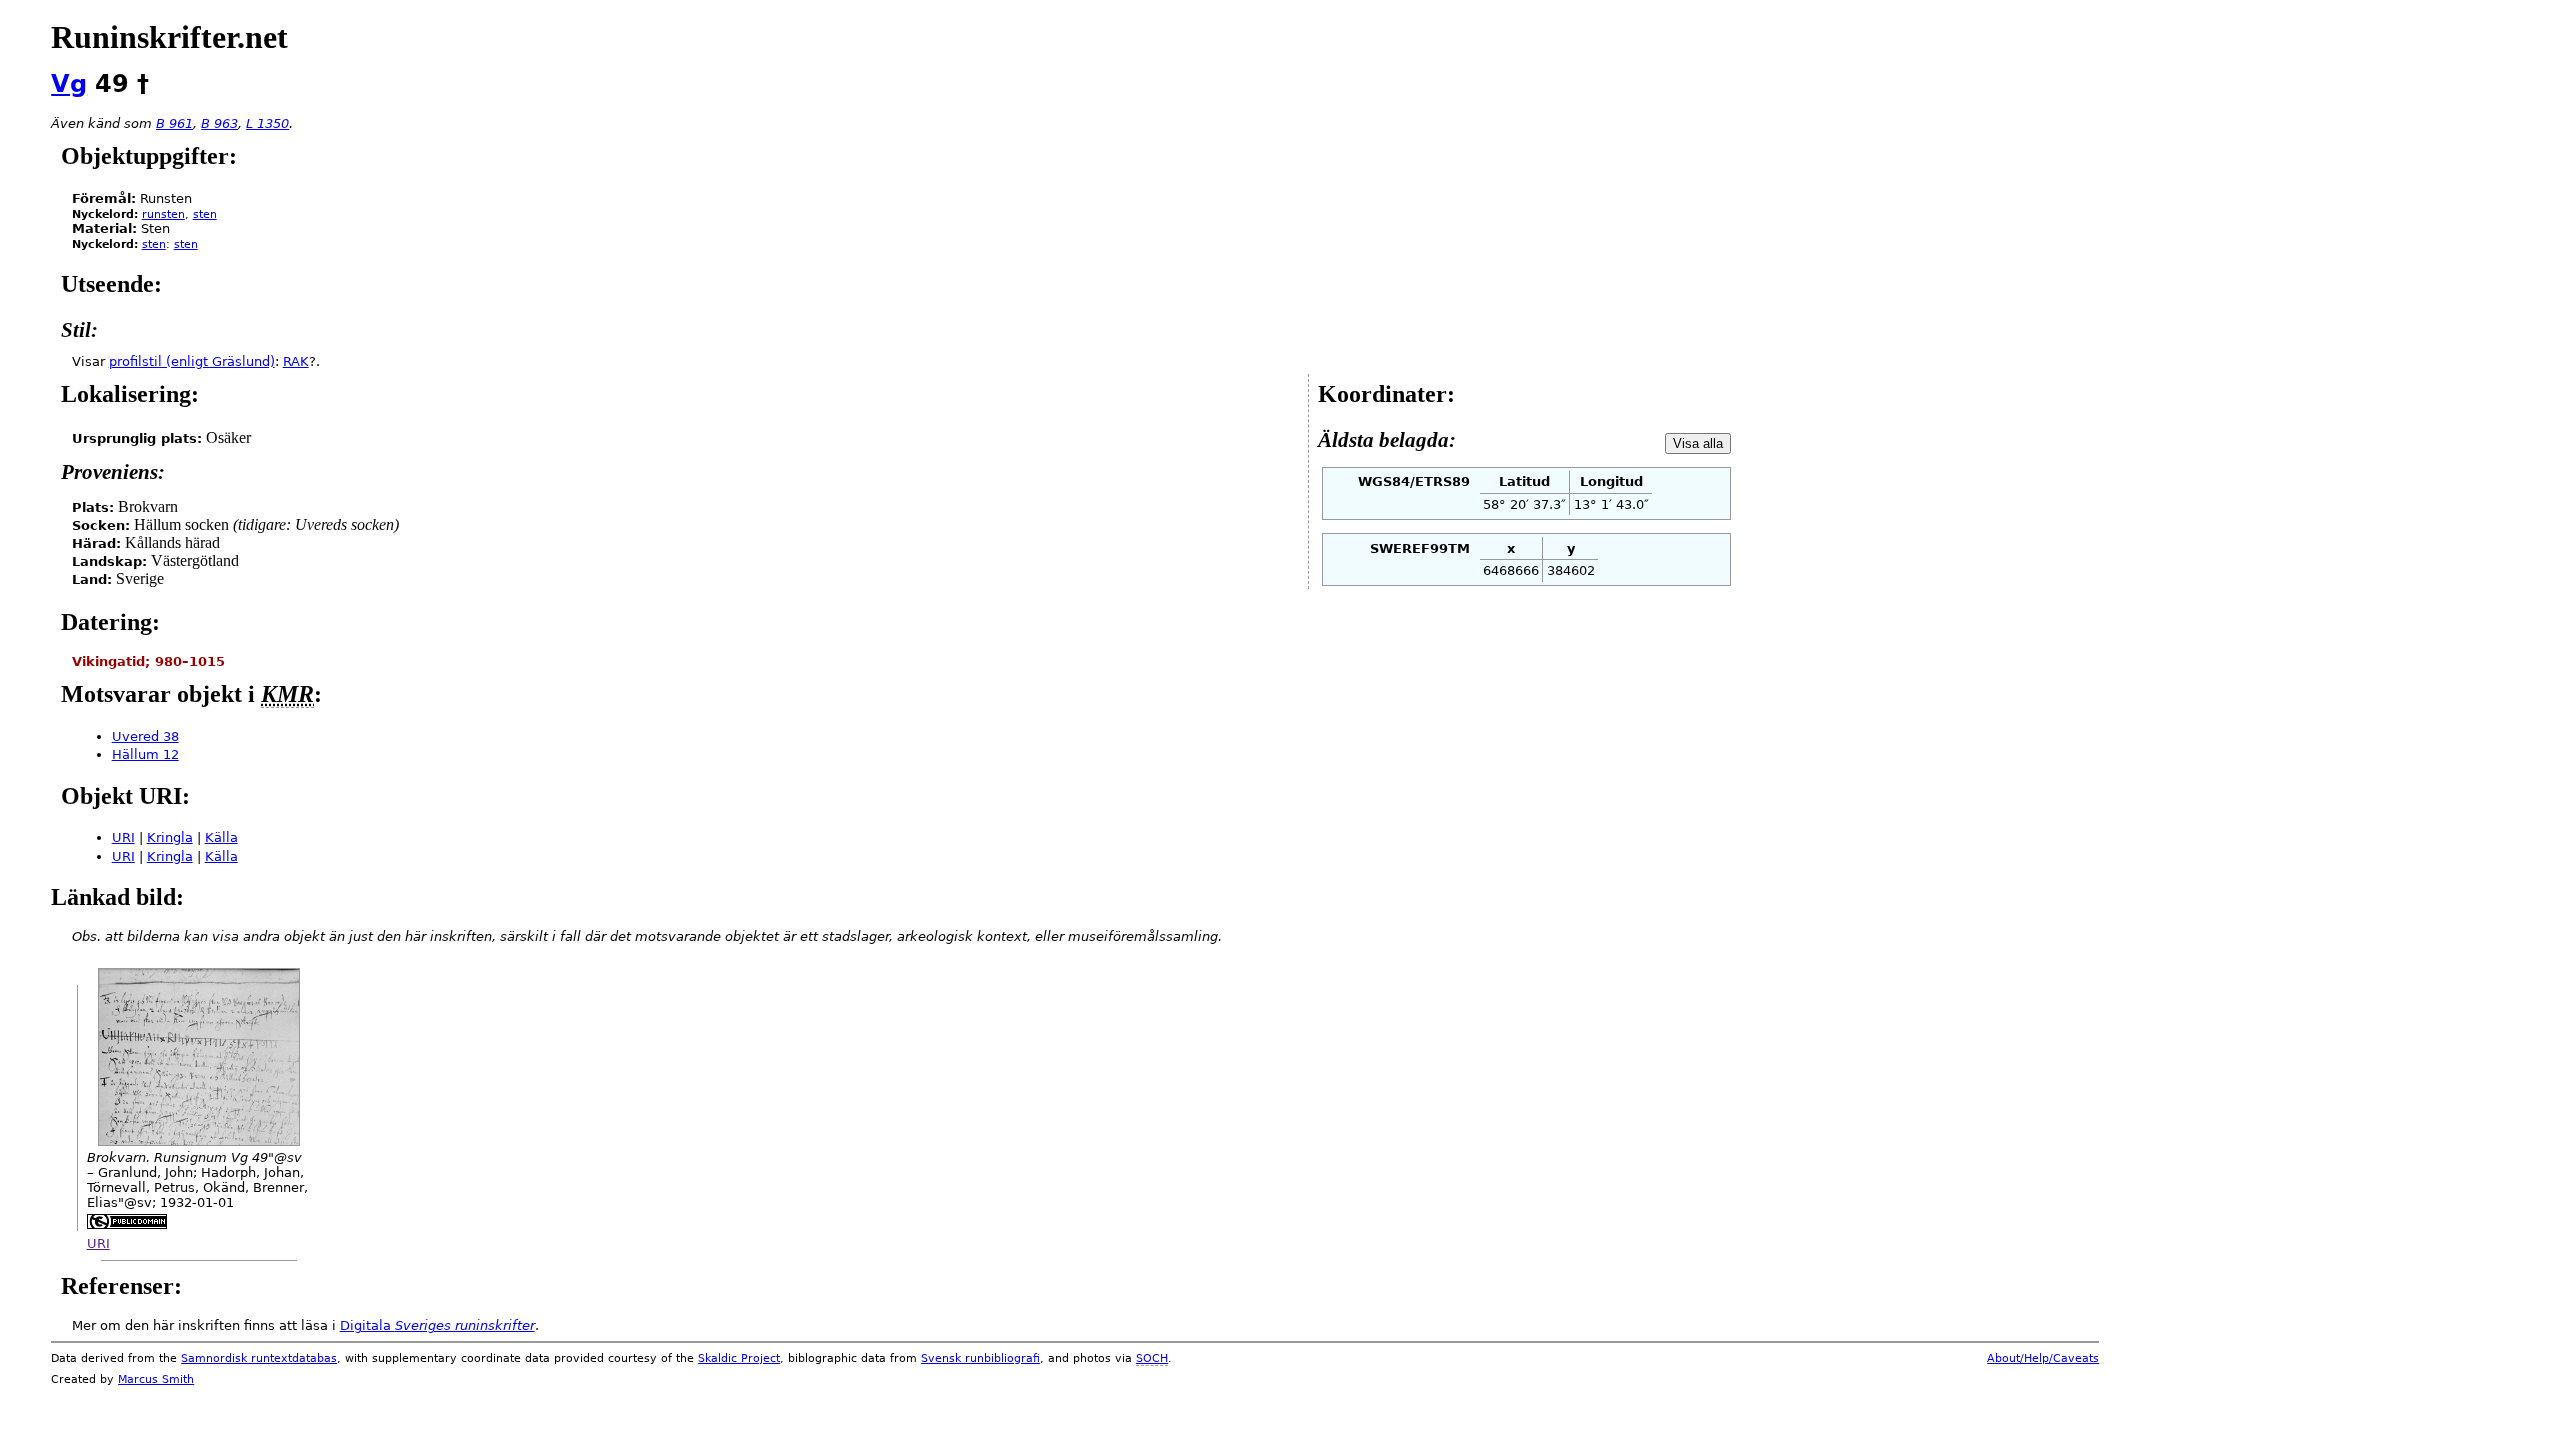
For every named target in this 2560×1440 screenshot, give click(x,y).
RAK (296, 361)
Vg (69, 84)
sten (205, 214)
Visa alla (1698, 443)
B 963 (219, 123)
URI (123, 837)
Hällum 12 (145, 754)
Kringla (170, 837)
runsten (163, 214)
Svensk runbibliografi (980, 1358)
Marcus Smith (156, 1379)
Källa (221, 837)
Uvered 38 (145, 736)
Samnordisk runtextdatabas (259, 1358)
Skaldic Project (739, 1358)
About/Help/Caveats (2043, 1358)
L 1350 (267, 123)
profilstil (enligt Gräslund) (192, 361)
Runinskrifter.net (169, 37)
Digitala (437, 1325)
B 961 (174, 123)
